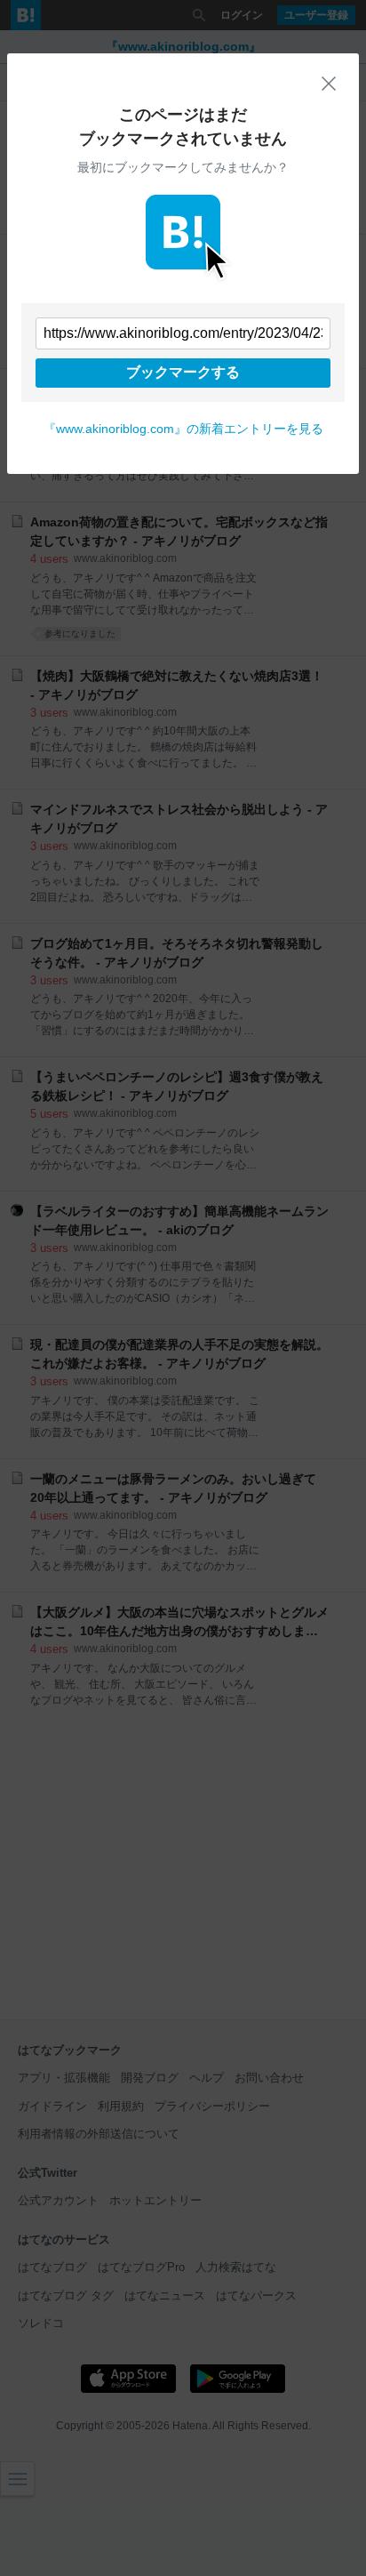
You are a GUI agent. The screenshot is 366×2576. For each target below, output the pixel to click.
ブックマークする (183, 372)
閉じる (329, 84)
